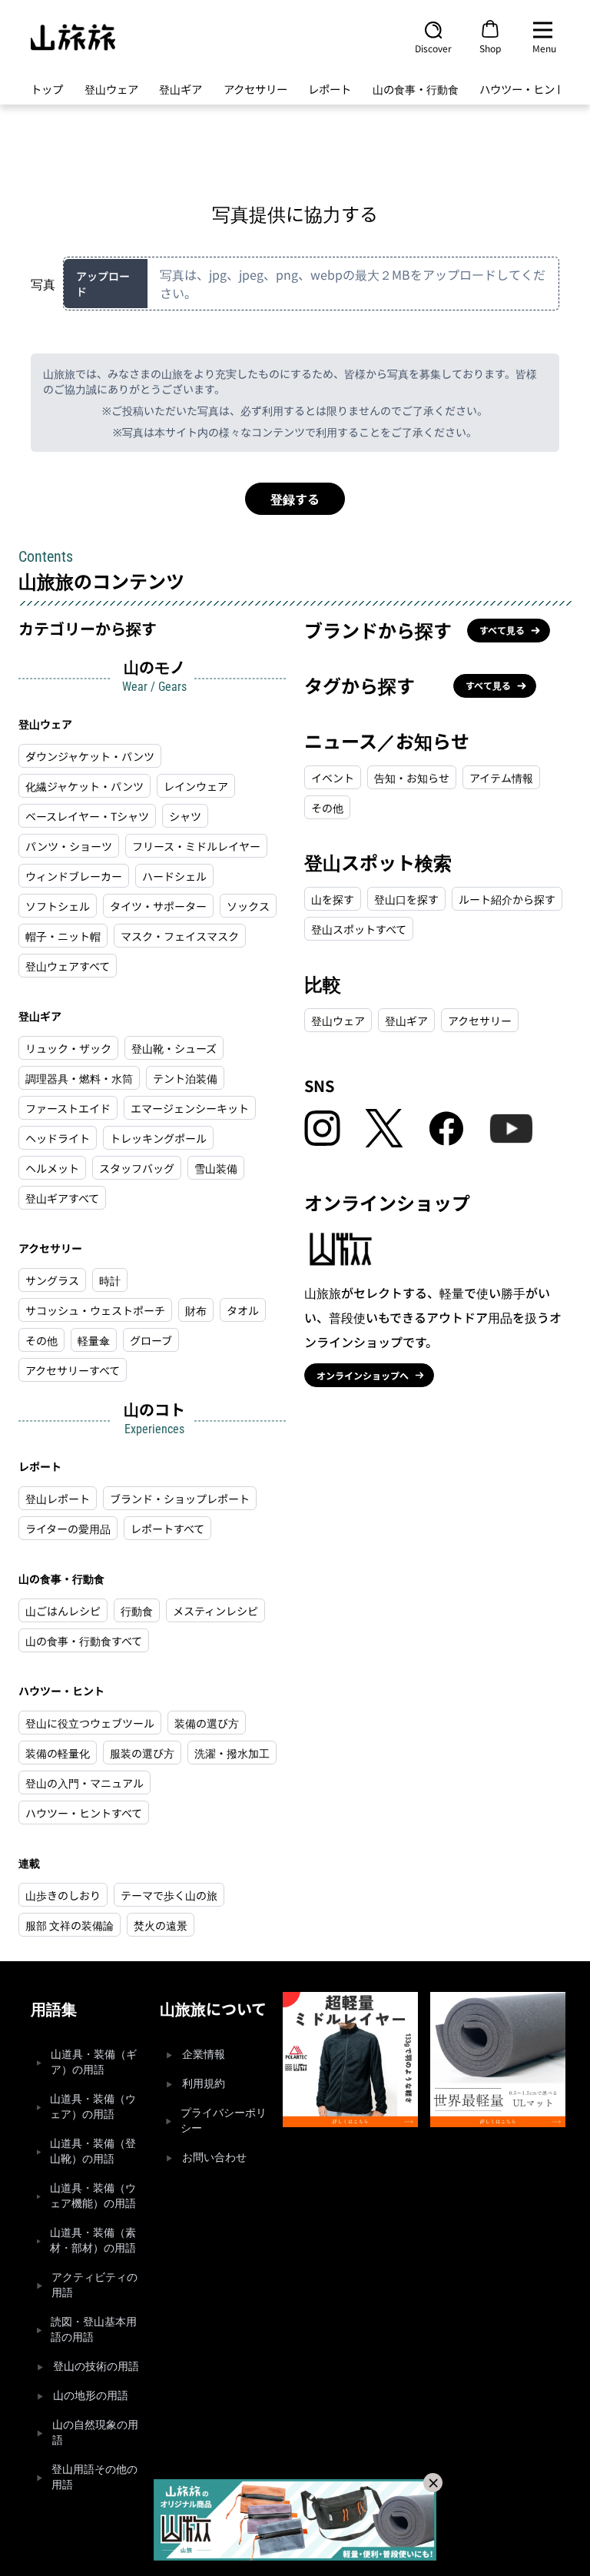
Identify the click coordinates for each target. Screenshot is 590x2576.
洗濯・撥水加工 (232, 1753)
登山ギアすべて (62, 1198)
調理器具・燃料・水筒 (79, 1078)
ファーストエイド (68, 1108)
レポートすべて (167, 1529)
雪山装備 (216, 1168)
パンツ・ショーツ (69, 846)
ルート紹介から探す (507, 899)
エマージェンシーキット (190, 1108)
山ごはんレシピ (63, 1611)
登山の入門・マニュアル (85, 1783)
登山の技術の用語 (96, 2367)
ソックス (248, 906)
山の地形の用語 (91, 2396)
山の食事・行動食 (416, 89)
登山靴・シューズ (174, 1048)
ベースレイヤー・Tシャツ (87, 816)
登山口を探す (406, 899)
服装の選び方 (142, 1753)
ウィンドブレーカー (74, 876)
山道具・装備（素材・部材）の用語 (93, 2241)
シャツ (185, 816)
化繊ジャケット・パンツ (85, 786)
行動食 (137, 1611)
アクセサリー (255, 89)
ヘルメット (52, 1168)
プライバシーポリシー (224, 2121)
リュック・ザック (68, 1048)
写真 (43, 284)
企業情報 (204, 2055)
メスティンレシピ (215, 1611)
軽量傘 (94, 1340)
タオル (243, 1310)
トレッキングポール (158, 1138)
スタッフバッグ (137, 1168)
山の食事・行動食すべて (84, 1641)
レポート (330, 89)
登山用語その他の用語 (94, 2477)
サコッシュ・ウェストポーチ (95, 1310)
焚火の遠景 (161, 1925)
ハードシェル (174, 876)
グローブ (151, 1340)
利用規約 (204, 2084)
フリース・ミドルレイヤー (196, 846)
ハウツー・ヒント (522, 89)
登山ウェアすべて (68, 966)
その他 (41, 1340)
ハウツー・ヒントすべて (84, 1813)
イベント (333, 778)
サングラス (52, 1280)
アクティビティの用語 (94, 2285)
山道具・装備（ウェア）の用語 (93, 2107)
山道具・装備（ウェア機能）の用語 (93, 2196)
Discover (433, 48)
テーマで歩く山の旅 (169, 1895)
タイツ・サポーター (158, 906)
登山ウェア (111, 89)
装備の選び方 (207, 1723)
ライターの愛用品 (68, 1529)
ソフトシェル (58, 906)
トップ (47, 89)
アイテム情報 (501, 778)
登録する (295, 499)
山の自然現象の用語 (95, 2433)
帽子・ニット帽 (63, 936)
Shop (490, 48)
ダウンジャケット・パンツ (90, 756)
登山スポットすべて (359, 929)
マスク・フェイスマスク (180, 936)
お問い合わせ (214, 2158)
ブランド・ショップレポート (180, 1499)
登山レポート (58, 1499)
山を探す (333, 899)
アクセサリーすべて (73, 1370)
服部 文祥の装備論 (70, 1925)
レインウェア (196, 786)
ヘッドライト (58, 1138)
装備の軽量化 (58, 1753)
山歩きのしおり (63, 1895)
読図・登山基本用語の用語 (94, 2330)
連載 (29, 1863)
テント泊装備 (185, 1078)
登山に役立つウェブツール (90, 1723)
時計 (110, 1280)
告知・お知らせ (412, 778)
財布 (196, 1310)
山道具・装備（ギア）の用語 (94, 2062)
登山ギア (181, 89)
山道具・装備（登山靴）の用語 (93, 2151)
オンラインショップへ (363, 1375)
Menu (544, 48)
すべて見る (502, 630)
